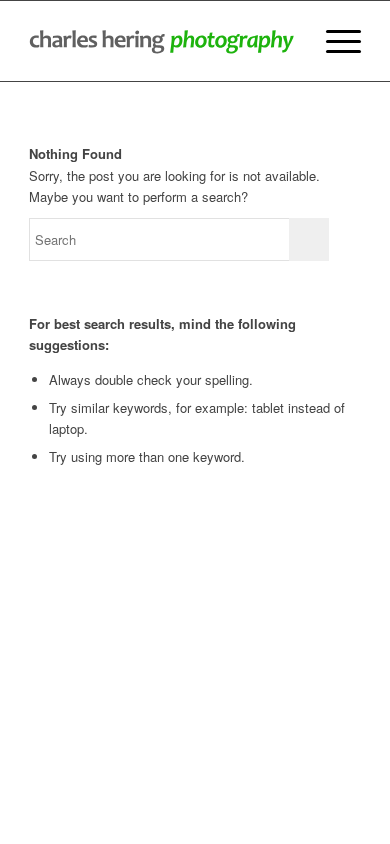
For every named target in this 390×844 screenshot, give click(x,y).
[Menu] (333, 41)
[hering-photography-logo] (161, 41)
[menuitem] (333, 41)
